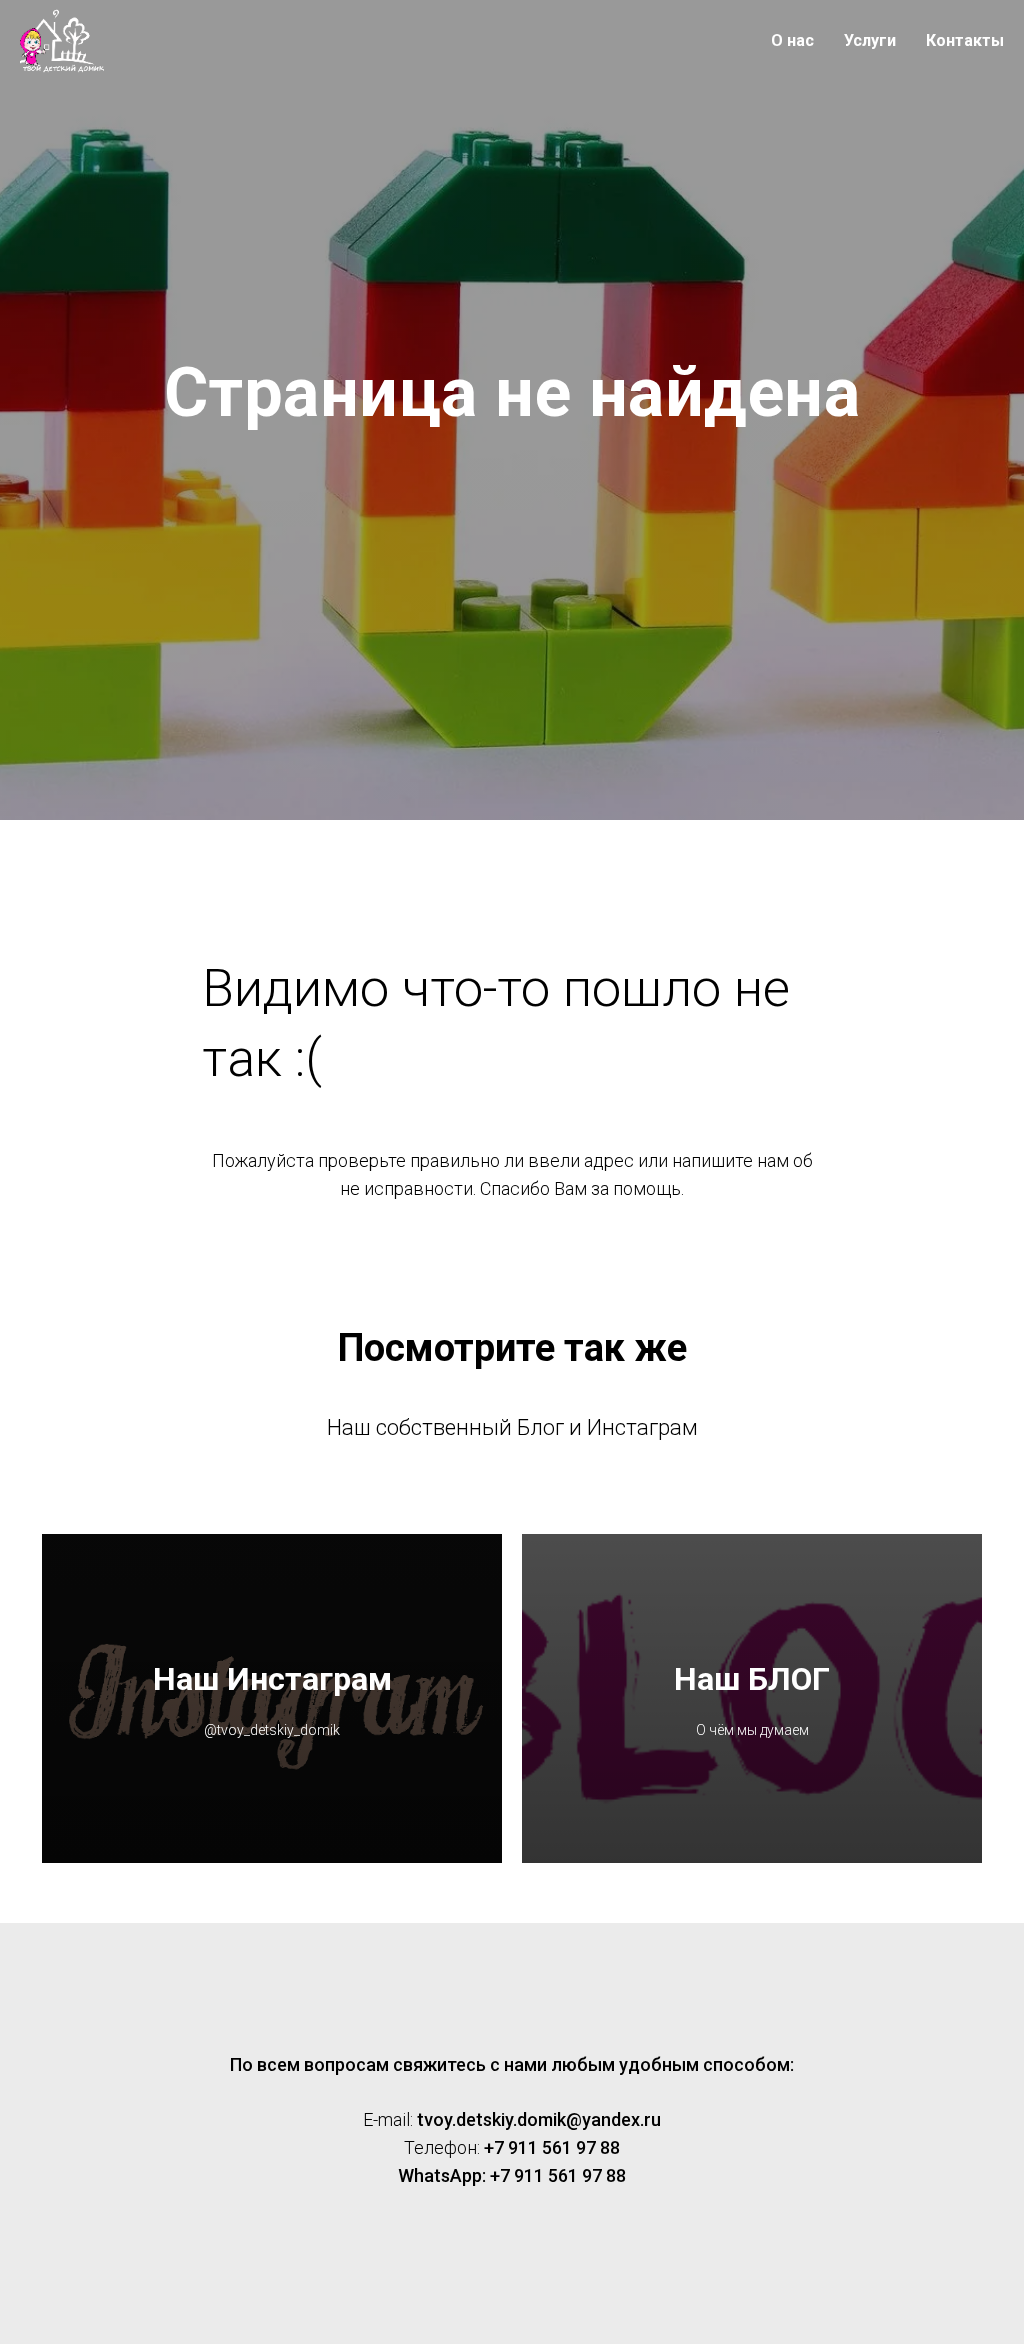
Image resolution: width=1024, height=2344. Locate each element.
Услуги (870, 40)
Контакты (965, 40)
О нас (792, 40)
